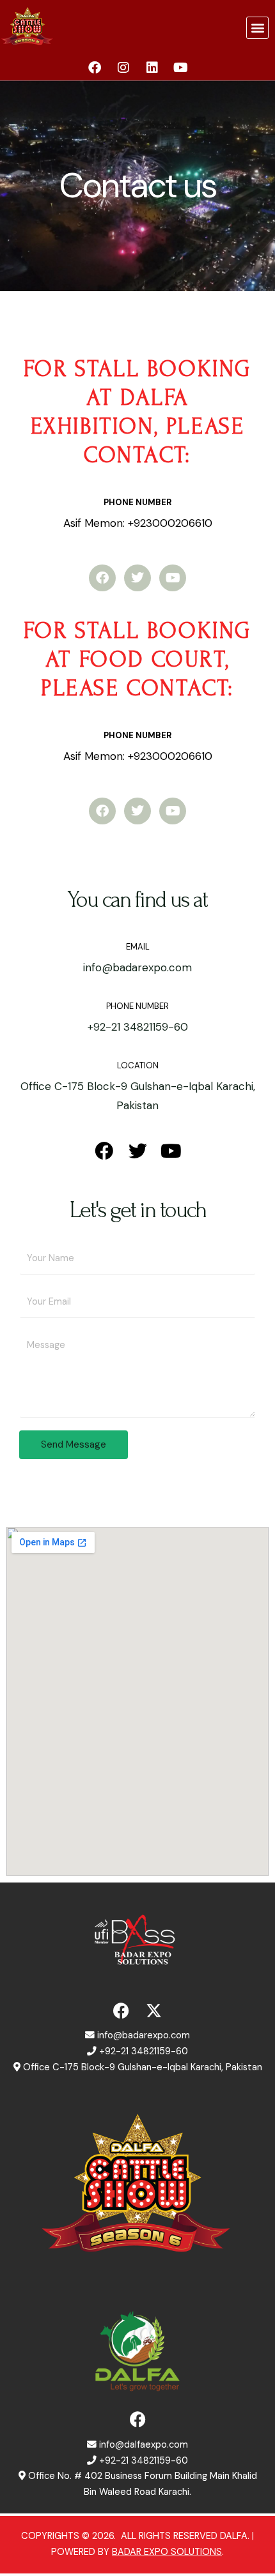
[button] (257, 28)
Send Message (74, 1444)
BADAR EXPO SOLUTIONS (167, 2552)
